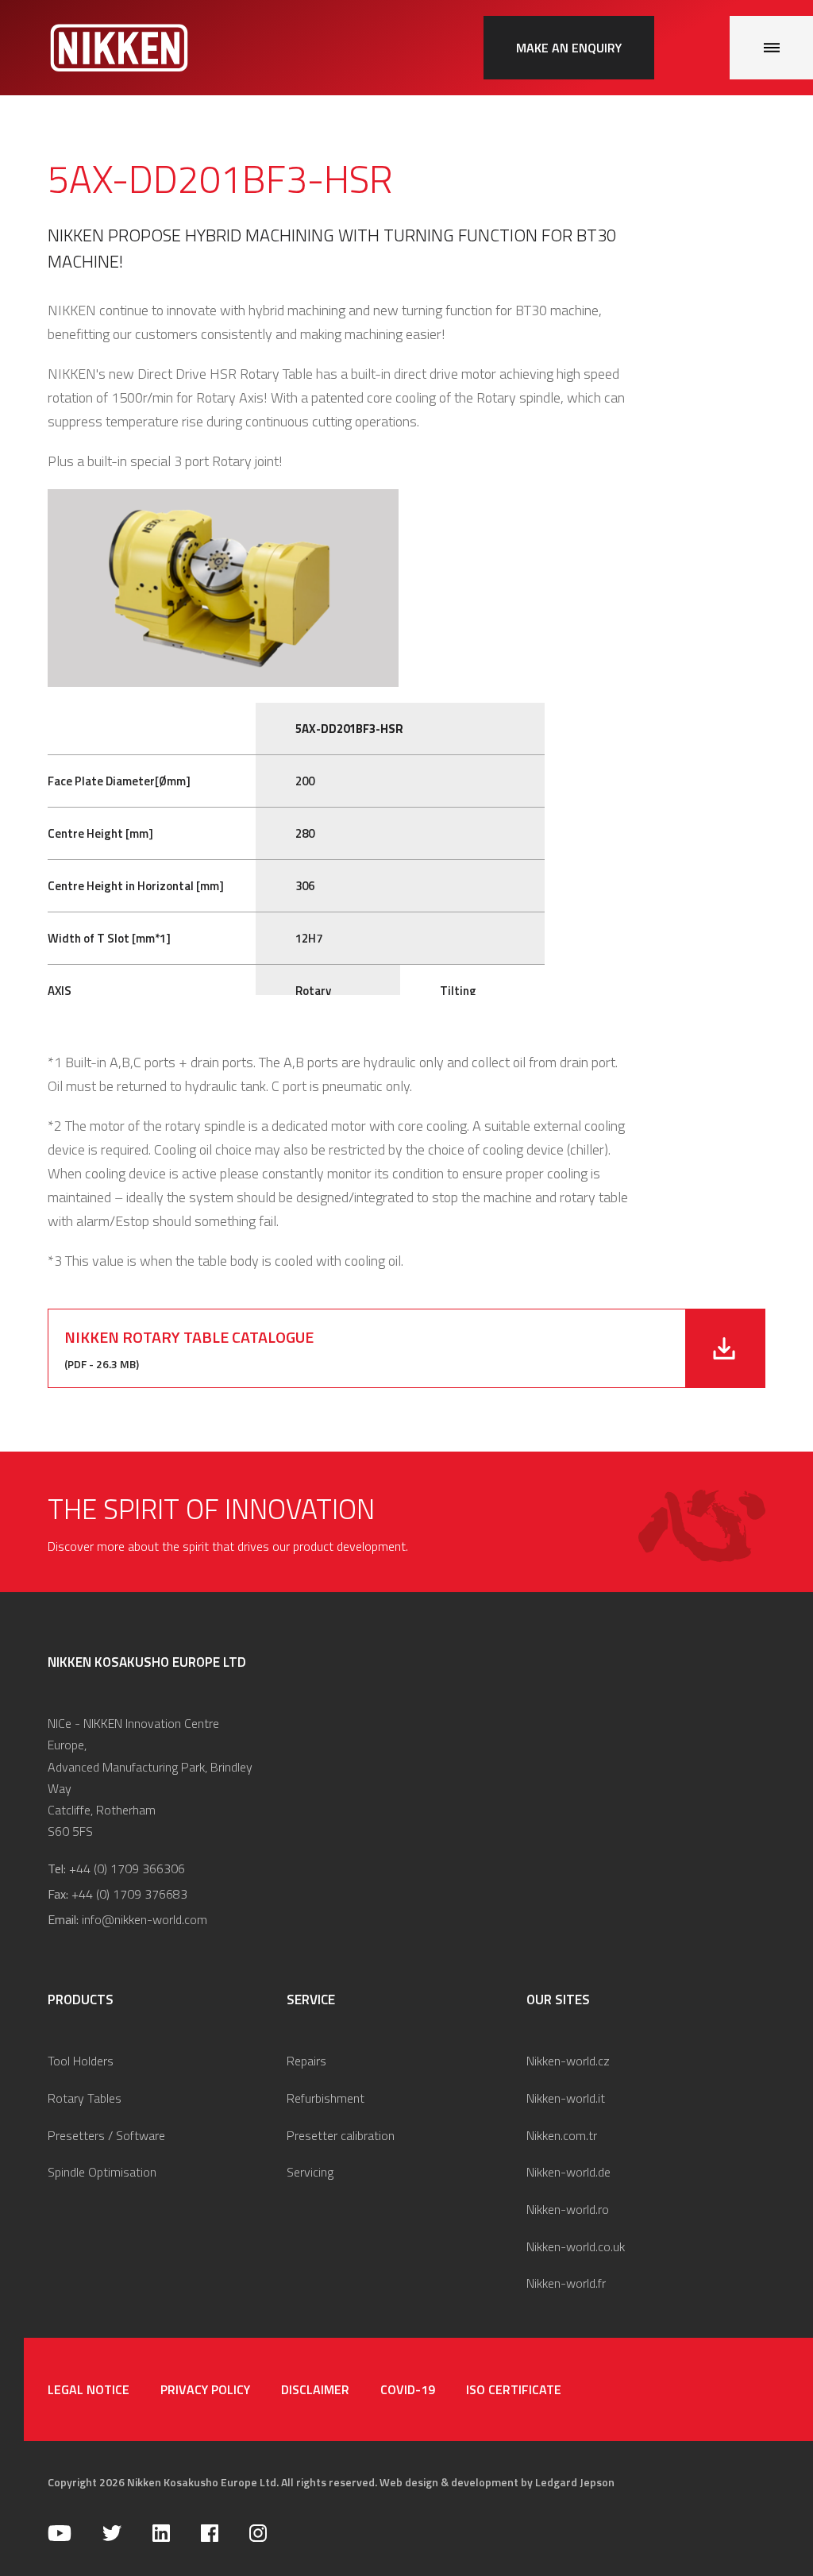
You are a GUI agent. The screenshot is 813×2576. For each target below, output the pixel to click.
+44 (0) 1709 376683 (129, 1894)
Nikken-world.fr (566, 2283)
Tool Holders (81, 2061)
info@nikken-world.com (144, 1919)
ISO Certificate (514, 2389)
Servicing (310, 2172)
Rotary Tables (85, 2098)
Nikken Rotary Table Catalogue (189, 1337)
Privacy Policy (205, 2389)
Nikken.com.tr (562, 2135)
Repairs (306, 2061)
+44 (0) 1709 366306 (127, 1868)
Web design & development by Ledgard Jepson (497, 2482)
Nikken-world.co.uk (576, 2246)
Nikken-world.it (566, 2098)
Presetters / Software (106, 2135)
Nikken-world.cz (568, 2061)
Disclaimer (315, 2389)
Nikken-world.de (568, 2172)
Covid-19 (408, 2389)
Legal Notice (89, 2389)
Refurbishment (326, 2098)
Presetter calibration (341, 2135)
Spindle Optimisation (102, 2172)
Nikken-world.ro (568, 2209)
